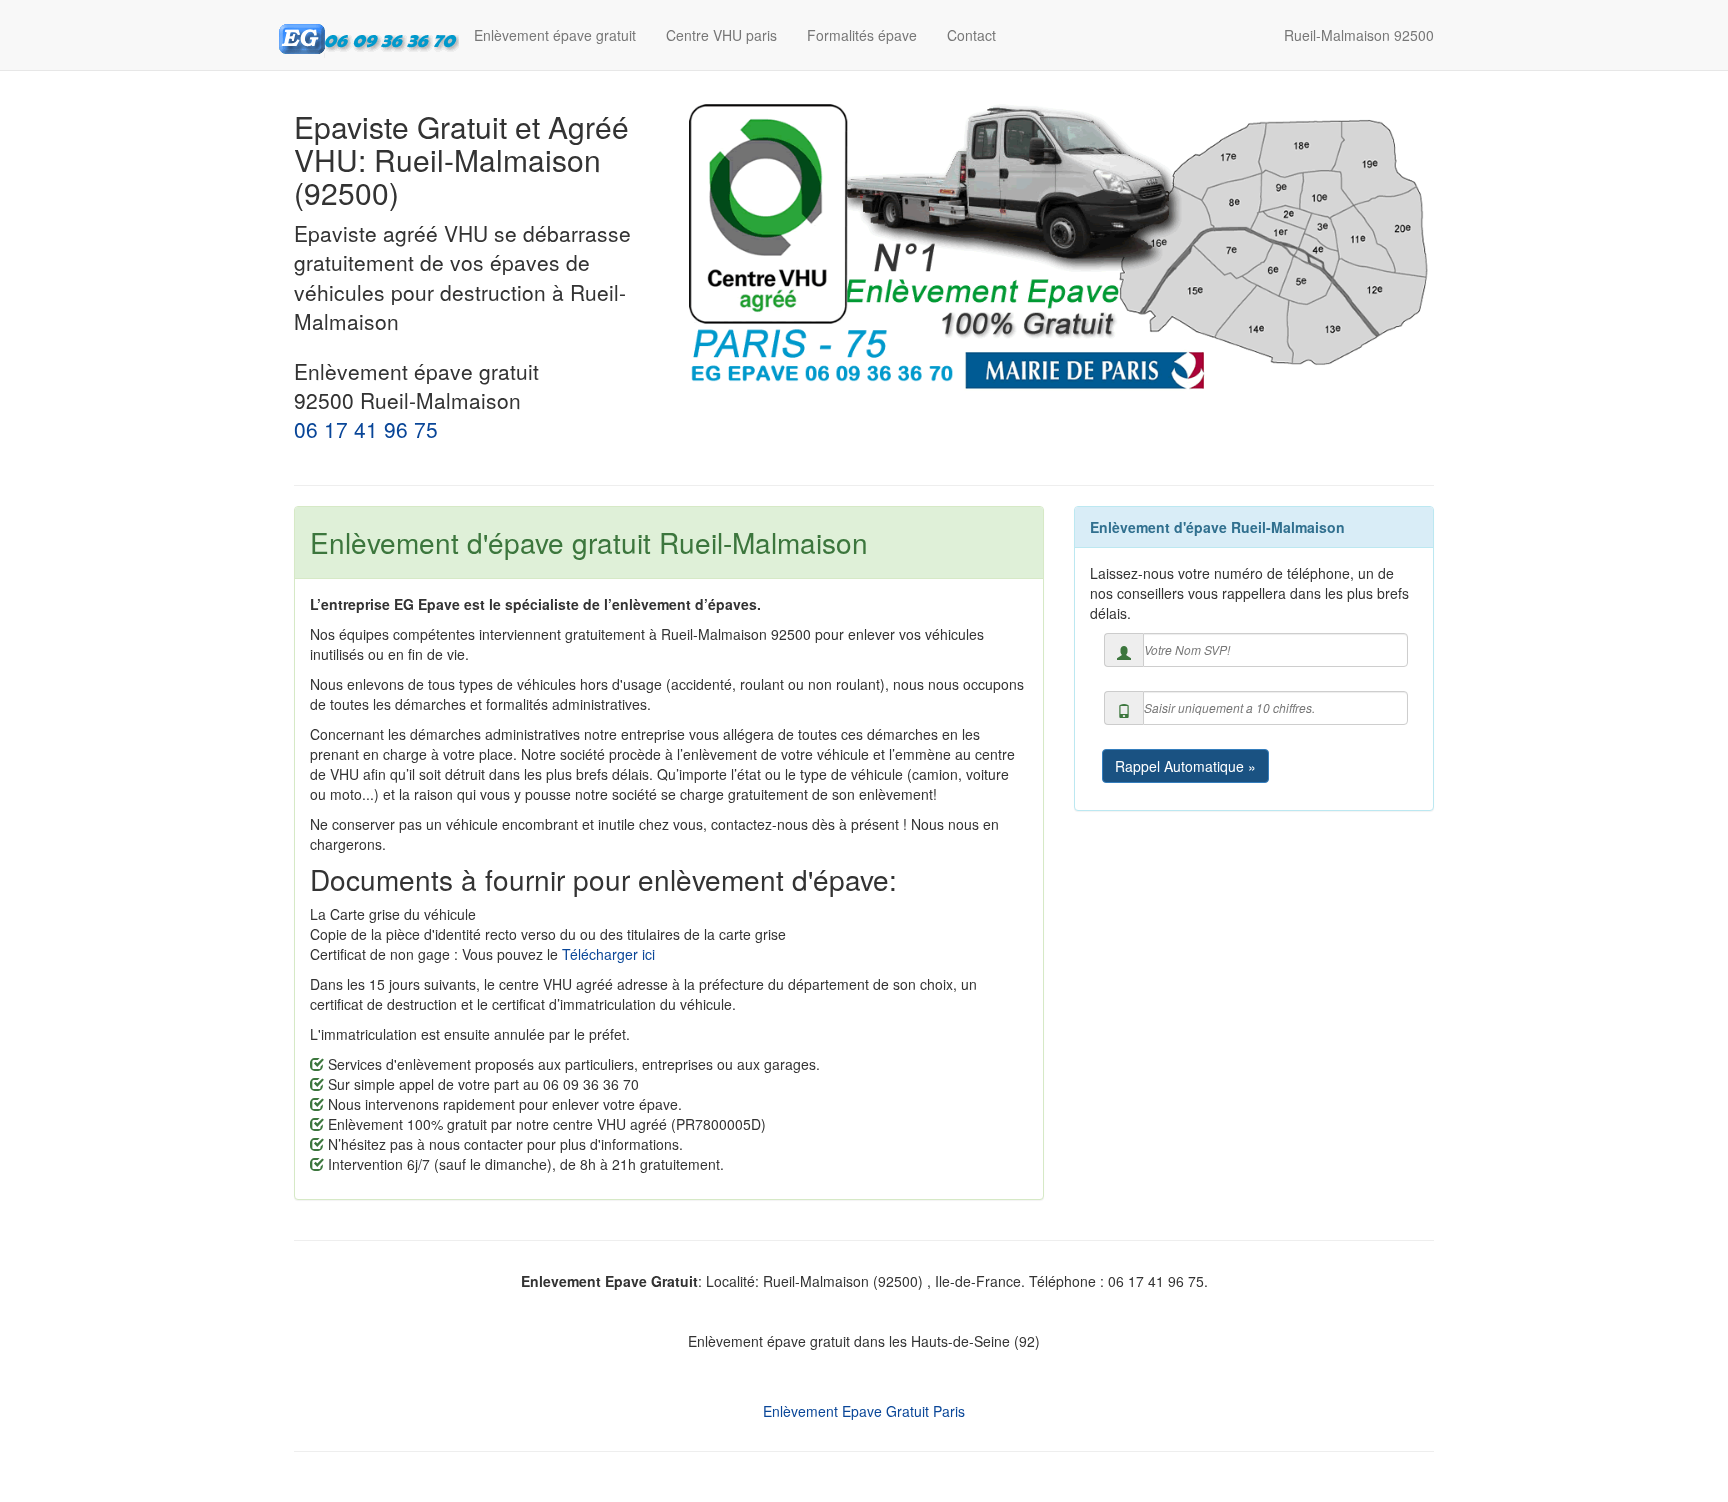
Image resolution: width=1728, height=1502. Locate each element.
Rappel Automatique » (1185, 766)
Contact (971, 35)
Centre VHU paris (721, 35)
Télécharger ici (608, 954)
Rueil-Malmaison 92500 (1359, 35)
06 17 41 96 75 (366, 429)
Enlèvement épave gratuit (555, 35)
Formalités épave (862, 35)
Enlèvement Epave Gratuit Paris (864, 1411)
